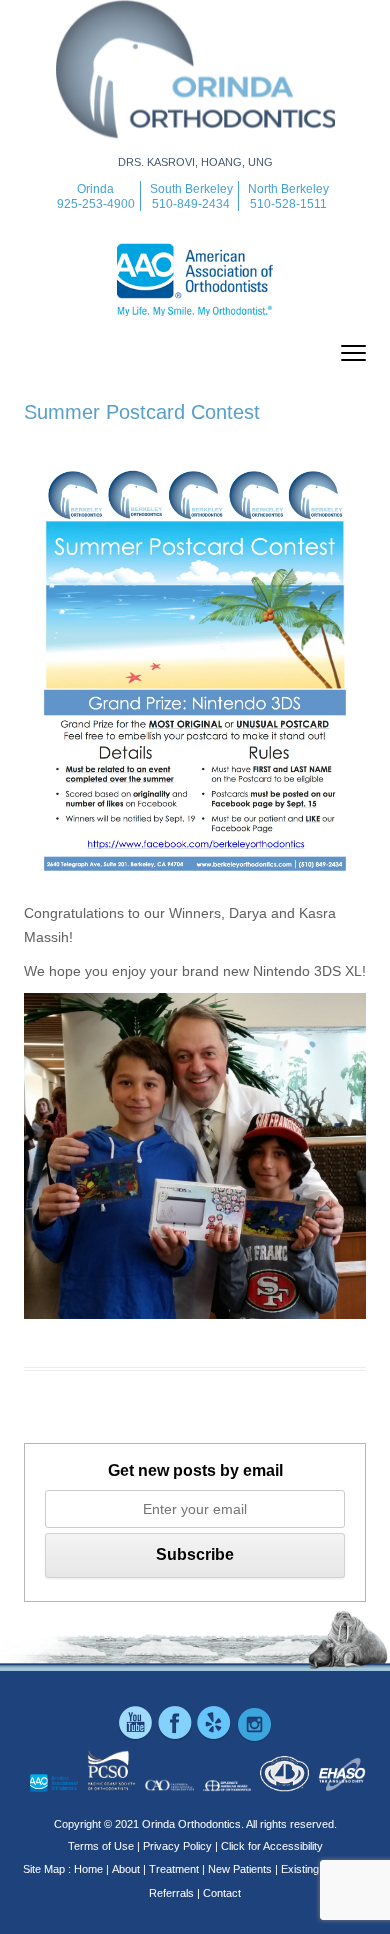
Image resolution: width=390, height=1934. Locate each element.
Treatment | (177, 1869)
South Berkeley (191, 189)
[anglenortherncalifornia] (342, 1788)
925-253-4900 (96, 204)
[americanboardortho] (227, 1788)
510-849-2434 (191, 204)
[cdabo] (284, 1788)
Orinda (95, 189)
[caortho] (169, 1788)
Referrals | (174, 1893)
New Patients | (243, 1869)
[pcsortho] (111, 1788)
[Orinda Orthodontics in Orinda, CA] (195, 150)
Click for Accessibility (272, 1846)
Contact (222, 1893)
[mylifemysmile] (54, 1788)
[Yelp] (215, 1738)
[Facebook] (176, 1738)
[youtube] (137, 1738)
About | (129, 1869)
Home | (91, 1869)
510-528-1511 (288, 204)
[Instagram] (254, 1738)
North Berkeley (288, 189)
